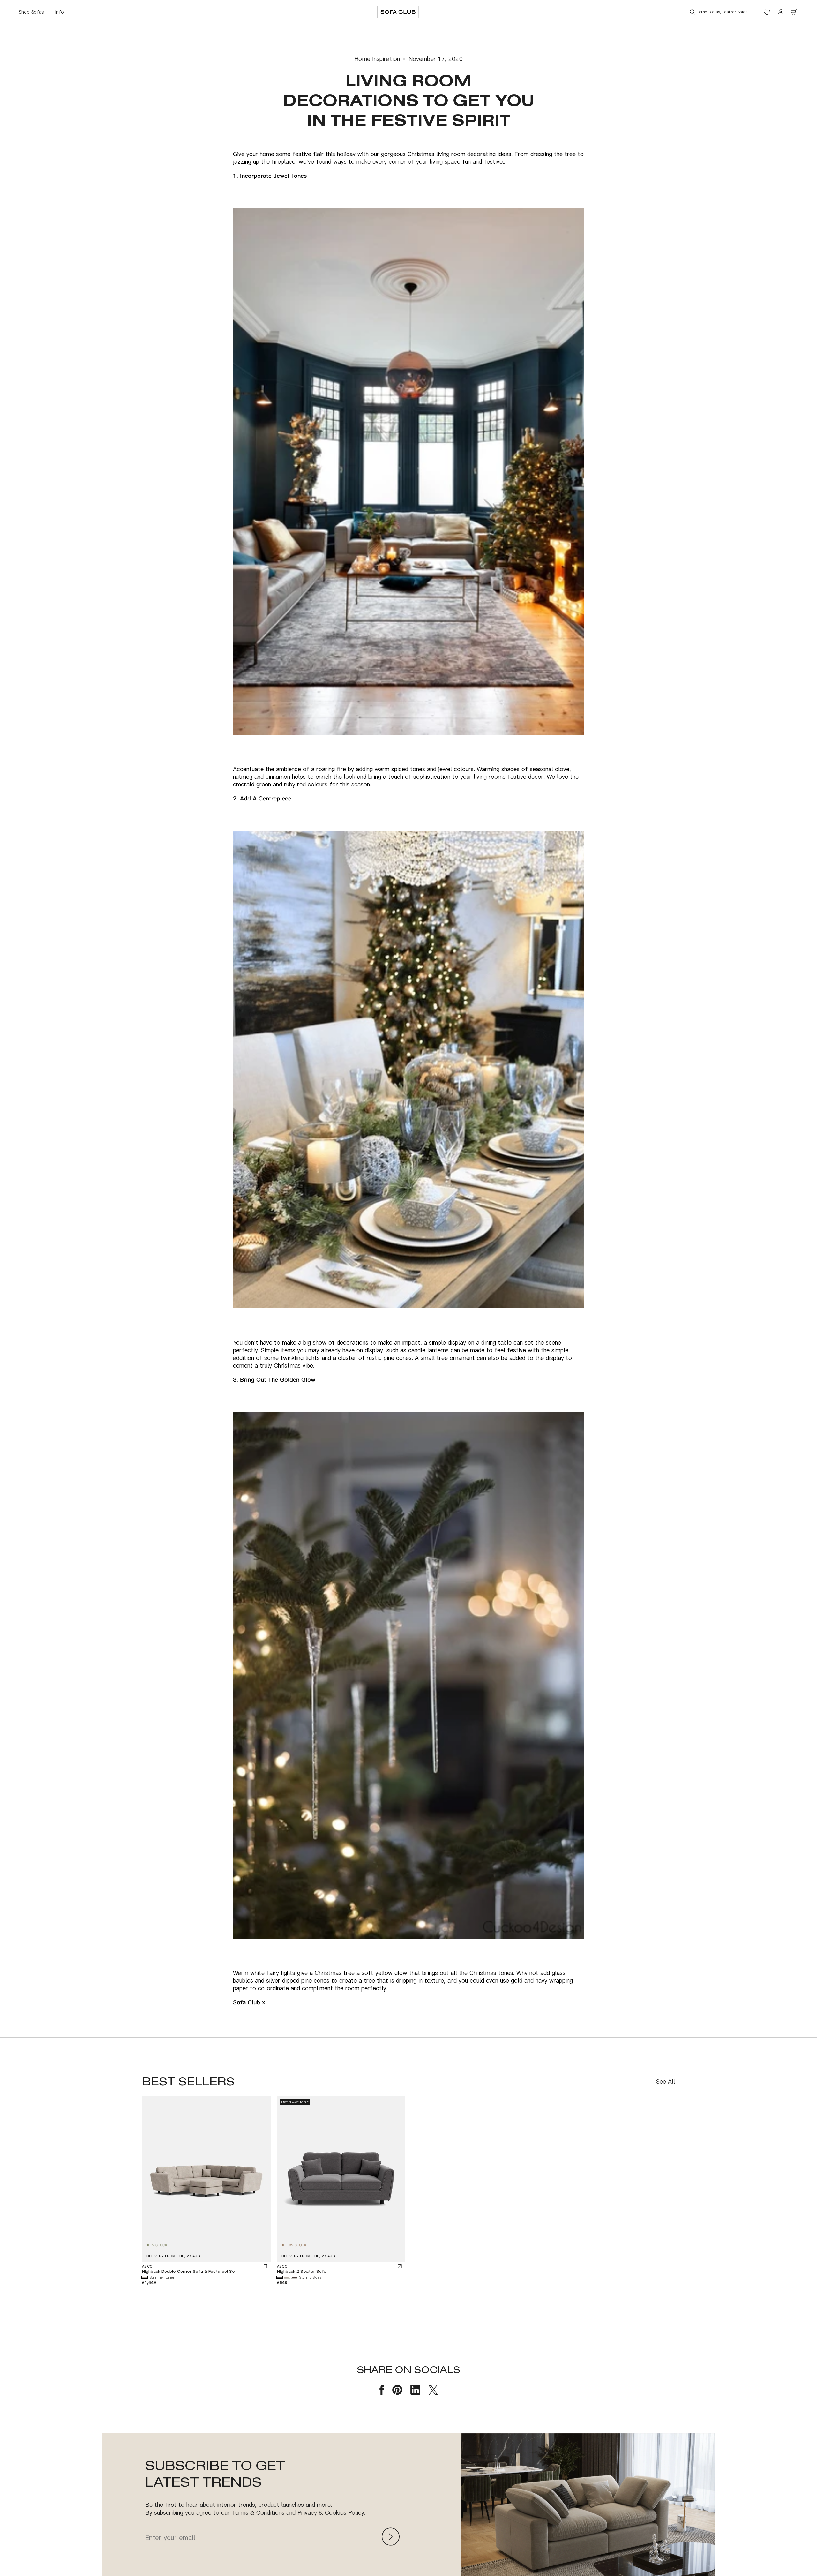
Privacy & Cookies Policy (331, 2512)
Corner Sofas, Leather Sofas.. (723, 12)
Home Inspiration (377, 59)
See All (666, 2081)
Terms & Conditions (258, 2512)
